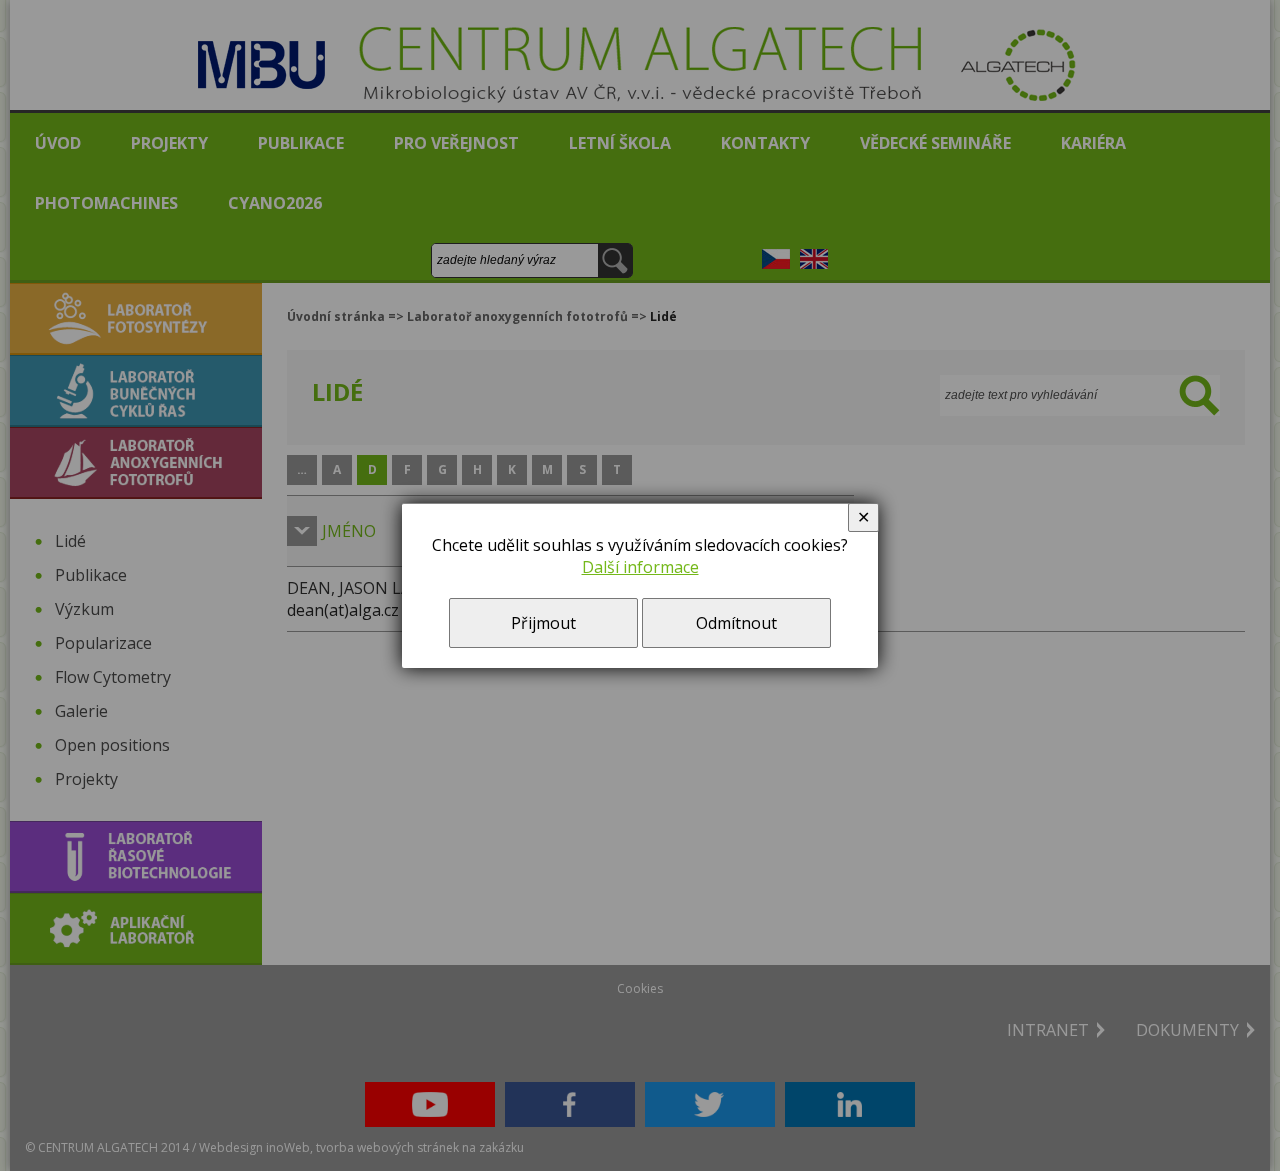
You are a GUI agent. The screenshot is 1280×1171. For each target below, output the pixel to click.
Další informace (640, 567)
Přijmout (543, 623)
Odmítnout (736, 623)
